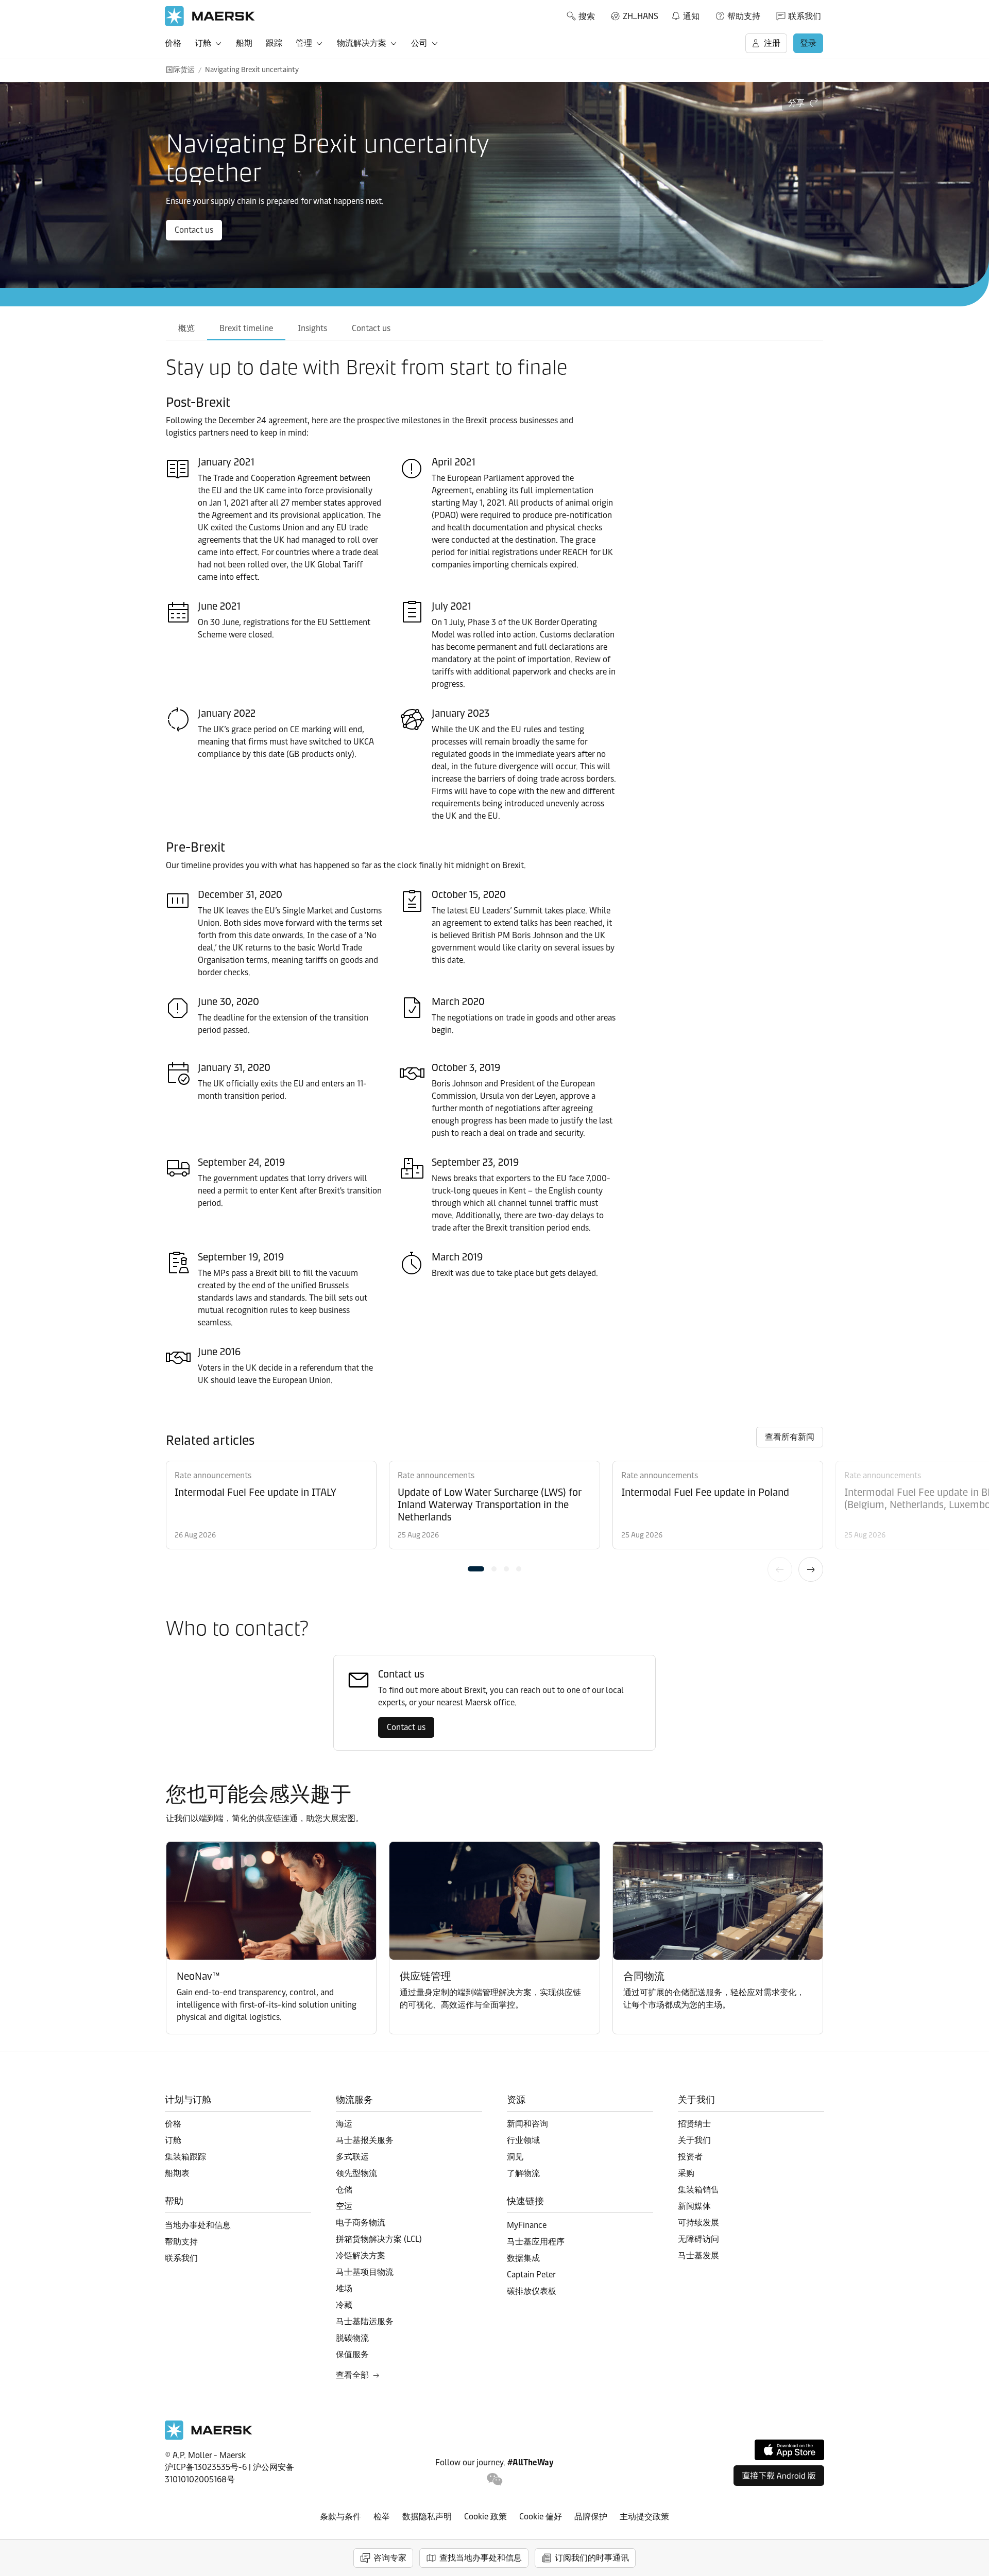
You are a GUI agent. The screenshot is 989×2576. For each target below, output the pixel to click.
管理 (304, 43)
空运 (344, 2206)
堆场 (344, 2288)
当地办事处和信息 (198, 2225)
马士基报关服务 (365, 2140)
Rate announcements (213, 1475)
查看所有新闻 (790, 1437)
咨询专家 (390, 2558)
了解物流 (523, 2173)
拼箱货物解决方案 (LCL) (379, 2239)
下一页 (811, 1569)
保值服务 (352, 2354)
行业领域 (523, 2140)
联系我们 (805, 16)
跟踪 (274, 43)
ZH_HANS (641, 16)
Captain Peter (531, 2275)
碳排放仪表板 (532, 2291)
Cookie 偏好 (541, 2517)
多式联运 (352, 2157)
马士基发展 (698, 2255)
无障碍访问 (698, 2239)
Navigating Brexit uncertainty (252, 70)
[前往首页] (209, 2437)
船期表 (177, 2173)
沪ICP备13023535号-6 (206, 2467)
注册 (772, 43)
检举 (382, 2517)
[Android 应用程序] (779, 2476)
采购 (686, 2173)
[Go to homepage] (210, 16)
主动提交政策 (644, 2517)
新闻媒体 (694, 2206)
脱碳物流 (352, 2338)
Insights (312, 328)
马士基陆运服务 (365, 2321)
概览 (186, 328)
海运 (344, 2124)
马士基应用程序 (536, 2242)
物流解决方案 (362, 43)
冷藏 (344, 2305)
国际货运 (180, 70)
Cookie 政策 (485, 2517)
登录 (808, 43)
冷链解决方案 (361, 2255)
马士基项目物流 (365, 2272)
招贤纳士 (694, 2124)
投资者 (690, 2157)
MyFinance (527, 2225)
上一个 (780, 1569)
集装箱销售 (698, 2190)
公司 (419, 43)
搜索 (587, 16)
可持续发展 (698, 2223)
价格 (173, 43)
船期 (244, 43)
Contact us (194, 230)
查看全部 (352, 2375)
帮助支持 (744, 16)
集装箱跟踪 (185, 2157)
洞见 (515, 2157)
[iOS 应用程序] (789, 2450)
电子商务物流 (361, 2223)
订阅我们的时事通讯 (592, 2558)
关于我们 (694, 2140)
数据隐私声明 (427, 2517)
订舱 (203, 43)
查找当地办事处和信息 (481, 2558)
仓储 (344, 2190)
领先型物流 (356, 2173)
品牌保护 (591, 2517)
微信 (495, 2479)
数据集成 (523, 2258)
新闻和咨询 (527, 2124)
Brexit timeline (246, 328)
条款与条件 (340, 2517)
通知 (685, 14)
